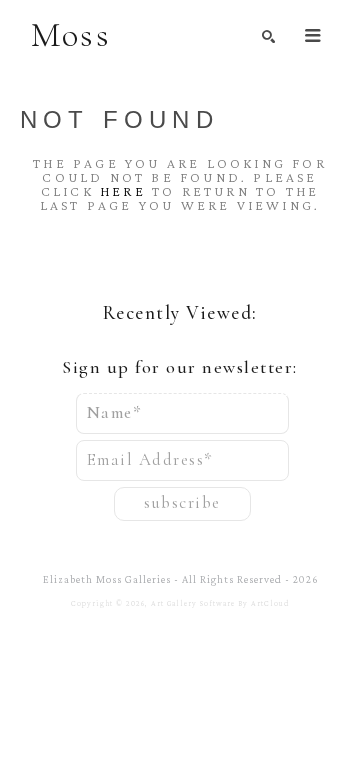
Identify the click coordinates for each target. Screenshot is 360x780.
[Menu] (313, 35)
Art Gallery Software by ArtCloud (220, 603)
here (123, 191)
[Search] (268, 36)
